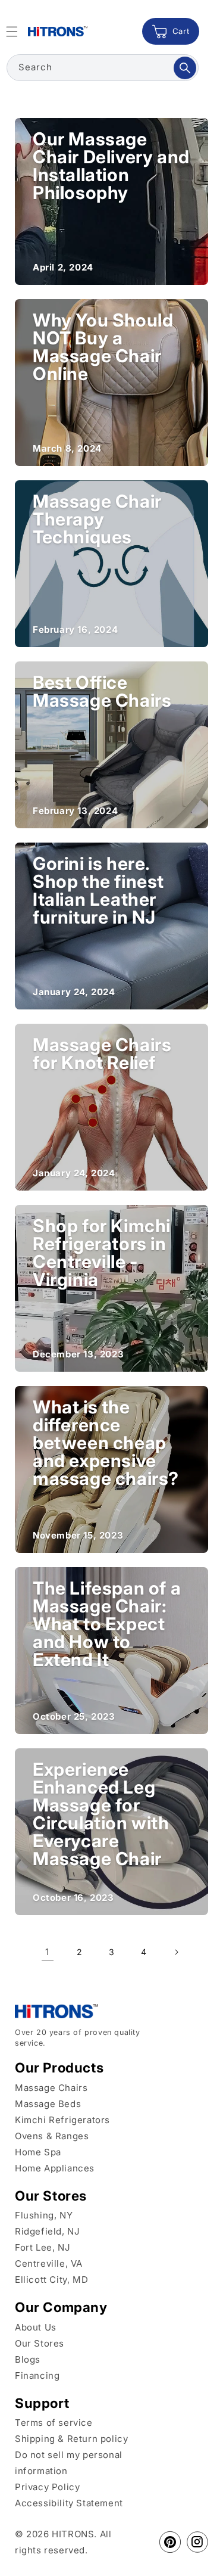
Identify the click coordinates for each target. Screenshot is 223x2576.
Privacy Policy (47, 2487)
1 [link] (47, 1952)
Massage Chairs (51, 2088)
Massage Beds (48, 2104)
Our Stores (40, 2343)
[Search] (185, 68)
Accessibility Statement (69, 2503)
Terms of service (54, 2423)
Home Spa (38, 2152)
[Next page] (176, 1952)
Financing (37, 2375)
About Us (36, 2327)
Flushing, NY (44, 2215)
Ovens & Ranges (52, 2136)
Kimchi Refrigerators (62, 2120)
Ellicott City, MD (51, 2280)
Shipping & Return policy (71, 2439)
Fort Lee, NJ (43, 2247)
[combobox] (103, 68)
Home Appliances (55, 2168)
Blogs (28, 2359)
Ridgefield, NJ (47, 2231)
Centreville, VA (49, 2263)
